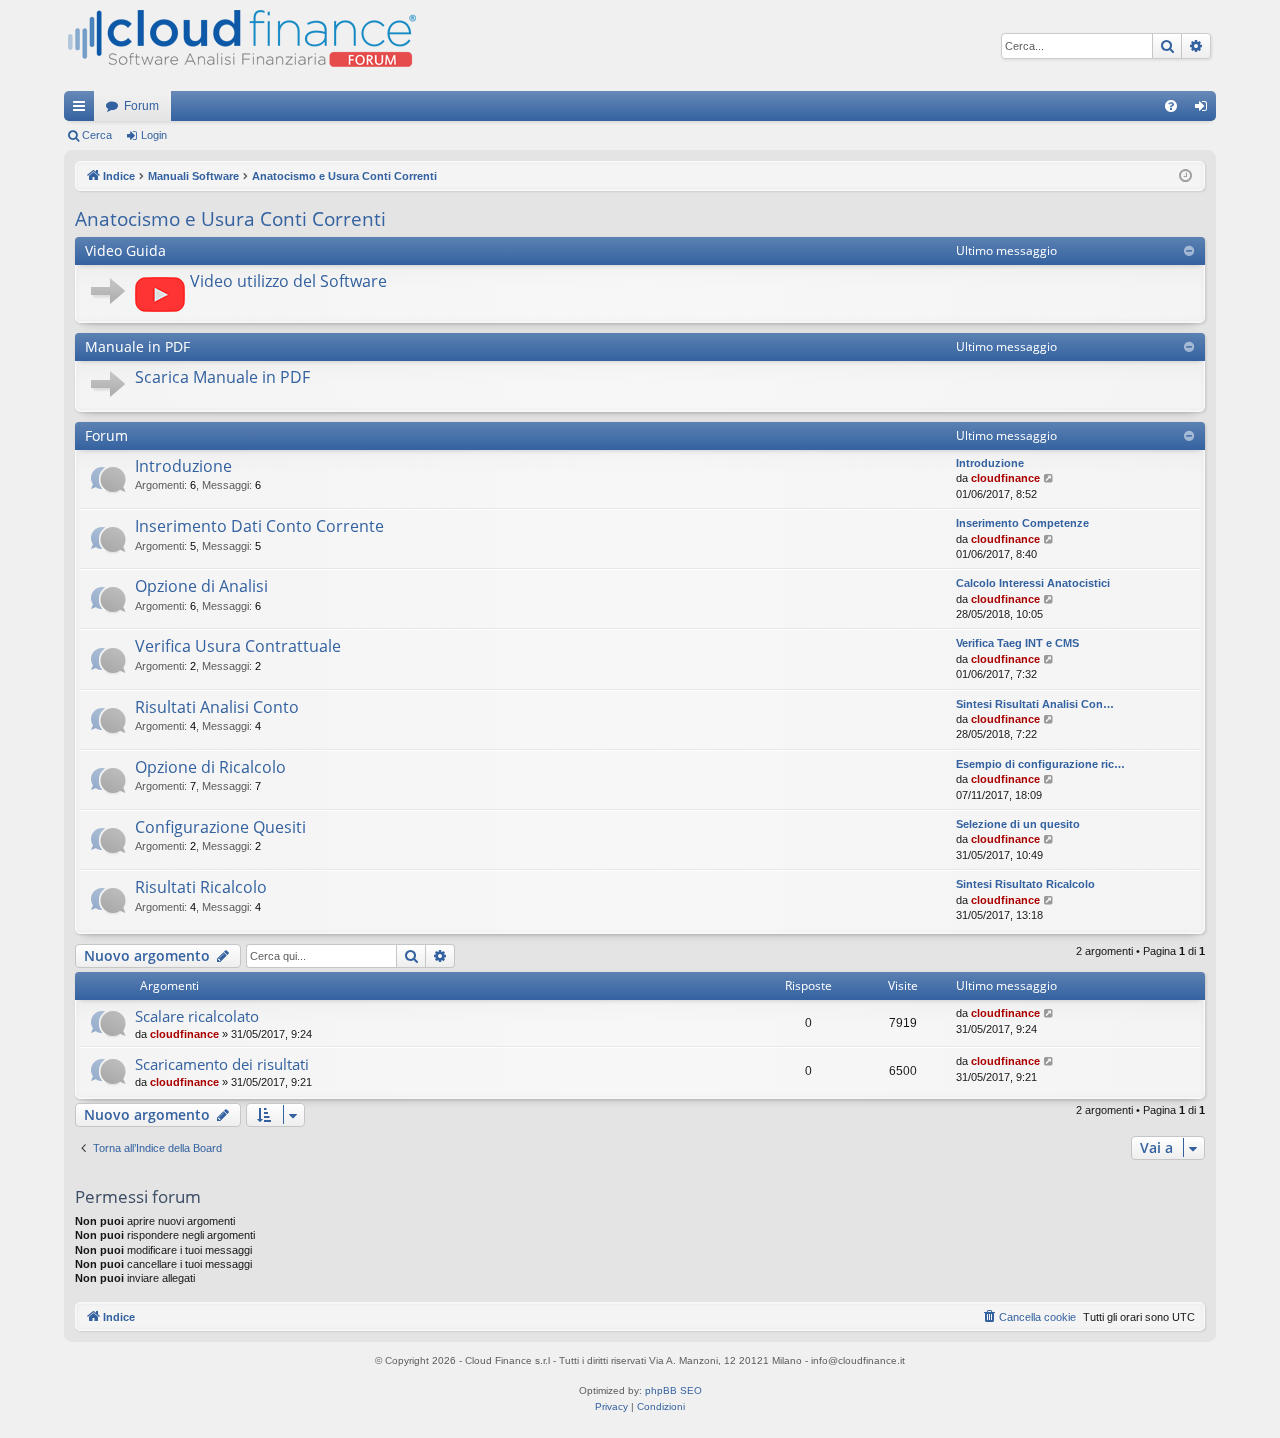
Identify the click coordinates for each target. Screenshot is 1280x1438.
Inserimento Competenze (1022, 523)
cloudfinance (1005, 478)
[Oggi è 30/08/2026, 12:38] (1185, 176)
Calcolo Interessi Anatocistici (1033, 583)
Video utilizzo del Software (288, 281)
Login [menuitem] (1205, 110)
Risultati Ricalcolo (201, 887)
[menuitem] (1171, 106)
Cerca (97, 135)
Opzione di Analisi (201, 586)
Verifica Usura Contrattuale (238, 646)
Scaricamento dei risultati (222, 1064)
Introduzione (183, 466)
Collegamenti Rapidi (83, 110)
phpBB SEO (673, 1390)
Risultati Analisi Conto (217, 707)
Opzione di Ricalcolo (210, 767)
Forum (141, 106)
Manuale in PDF (137, 346)
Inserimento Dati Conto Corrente (259, 526)
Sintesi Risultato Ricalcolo (1025, 884)
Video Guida (125, 250)
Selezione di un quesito (1018, 824)
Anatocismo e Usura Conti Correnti (230, 219)
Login (154, 135)
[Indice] (240, 45)
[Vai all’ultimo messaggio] (1049, 1013)
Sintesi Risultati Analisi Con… (1035, 704)
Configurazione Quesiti (220, 827)
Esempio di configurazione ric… (1040, 764)
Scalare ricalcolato (197, 1016)
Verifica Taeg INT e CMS (1017, 643)
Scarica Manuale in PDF (222, 377)
